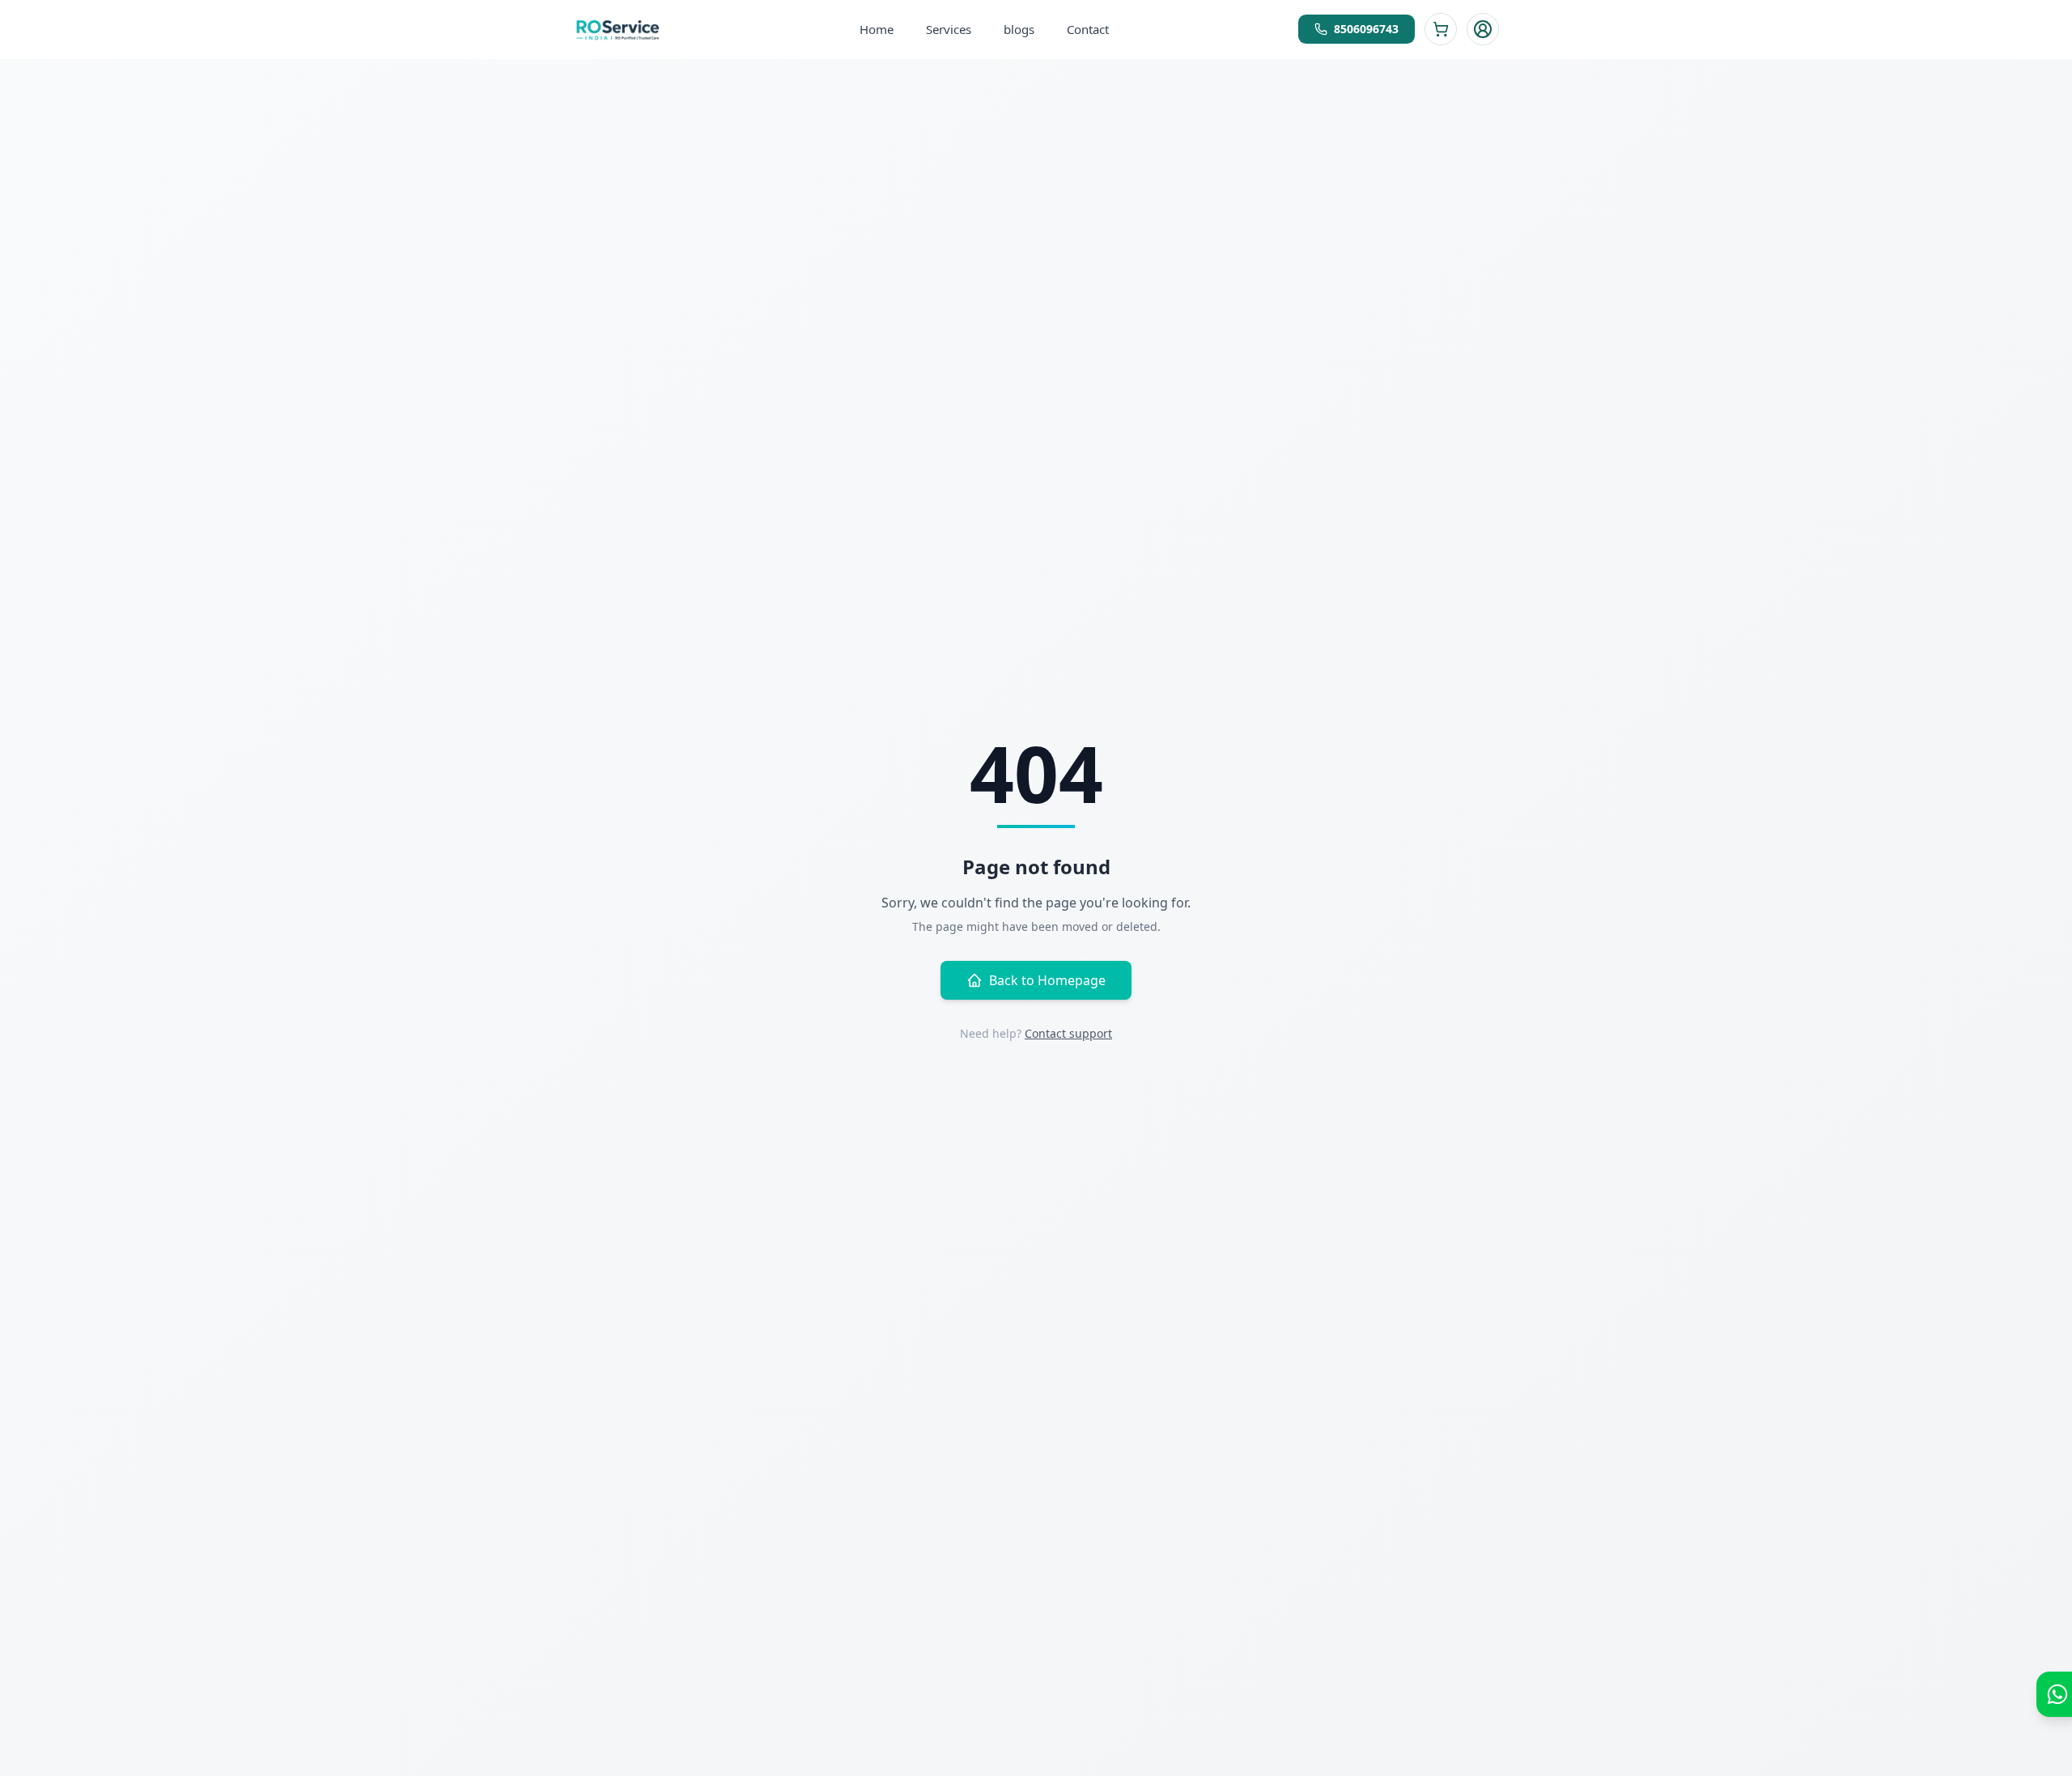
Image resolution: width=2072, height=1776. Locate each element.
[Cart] (1441, 29)
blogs (1019, 29)
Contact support (1068, 1033)
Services (949, 29)
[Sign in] (1483, 29)
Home (877, 29)
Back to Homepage (1047, 980)
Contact (1088, 29)
